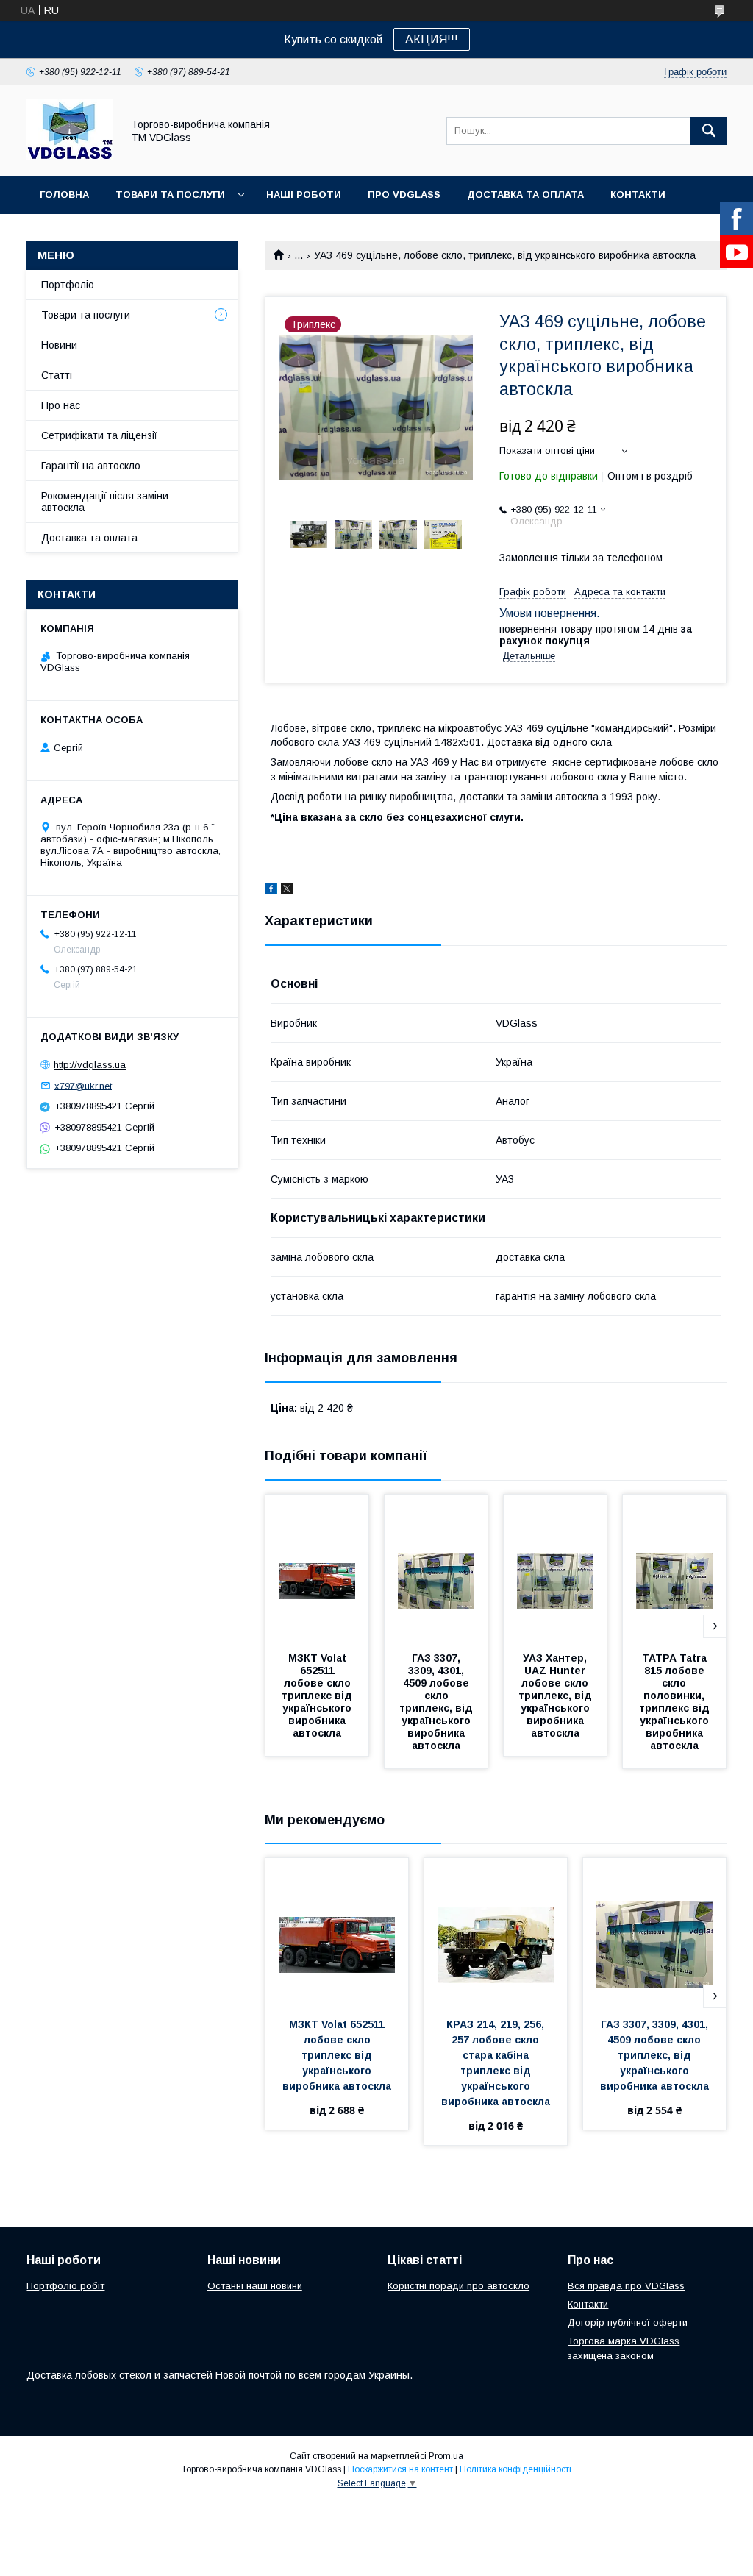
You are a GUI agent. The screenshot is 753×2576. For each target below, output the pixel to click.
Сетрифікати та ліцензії (99, 435)
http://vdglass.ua (90, 1065)
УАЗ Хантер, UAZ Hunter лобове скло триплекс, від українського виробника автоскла (557, 1696)
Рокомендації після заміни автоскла (105, 502)
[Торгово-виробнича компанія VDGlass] (70, 157)
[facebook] (271, 891)
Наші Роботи (304, 195)
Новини (59, 345)
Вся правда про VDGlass (626, 2286)
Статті (57, 375)
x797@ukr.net (83, 1085)
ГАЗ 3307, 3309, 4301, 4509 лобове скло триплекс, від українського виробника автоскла (438, 1702)
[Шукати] (709, 131)
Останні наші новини (255, 2286)
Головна (64, 195)
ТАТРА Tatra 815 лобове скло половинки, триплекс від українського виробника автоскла (676, 1702)
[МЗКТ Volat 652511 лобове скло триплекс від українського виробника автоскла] (317, 1568)
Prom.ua (446, 2456)
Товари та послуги (170, 195)
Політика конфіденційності (515, 2469)
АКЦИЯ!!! (432, 39)
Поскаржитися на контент (400, 2469)
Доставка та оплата (525, 195)
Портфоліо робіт (65, 2286)
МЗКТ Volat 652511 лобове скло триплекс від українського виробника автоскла (318, 1696)
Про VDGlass (404, 195)
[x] (287, 891)
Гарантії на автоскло (91, 466)
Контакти (638, 195)
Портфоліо (68, 285)
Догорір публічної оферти (628, 2323)
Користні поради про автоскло (458, 2286)
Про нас (61, 405)
